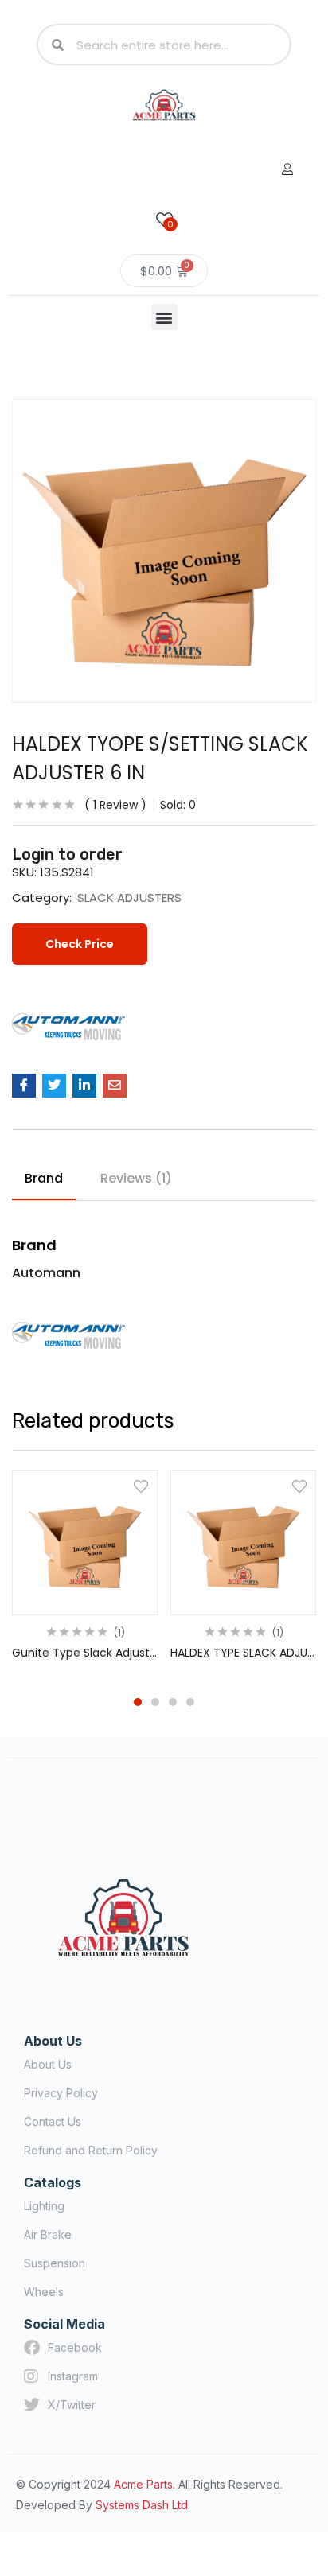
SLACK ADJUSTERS (129, 898)
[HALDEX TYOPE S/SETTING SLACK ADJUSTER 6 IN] (24, 1086)
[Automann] (69, 1027)
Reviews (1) (136, 1178)
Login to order (67, 854)
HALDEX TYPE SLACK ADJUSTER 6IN (243, 1653)
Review (115, 805)
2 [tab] (155, 1702)
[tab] (50, 1181)
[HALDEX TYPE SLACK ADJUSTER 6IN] (243, 1542)
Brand (44, 1178)
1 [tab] (138, 1702)
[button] (164, 317)
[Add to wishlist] (141, 1486)
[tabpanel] (85, 1574)
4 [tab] (190, 1702)
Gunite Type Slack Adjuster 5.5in (85, 1653)
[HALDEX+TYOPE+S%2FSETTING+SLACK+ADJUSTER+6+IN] (54, 1086)
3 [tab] (173, 1702)
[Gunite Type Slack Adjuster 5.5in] (85, 1542)
